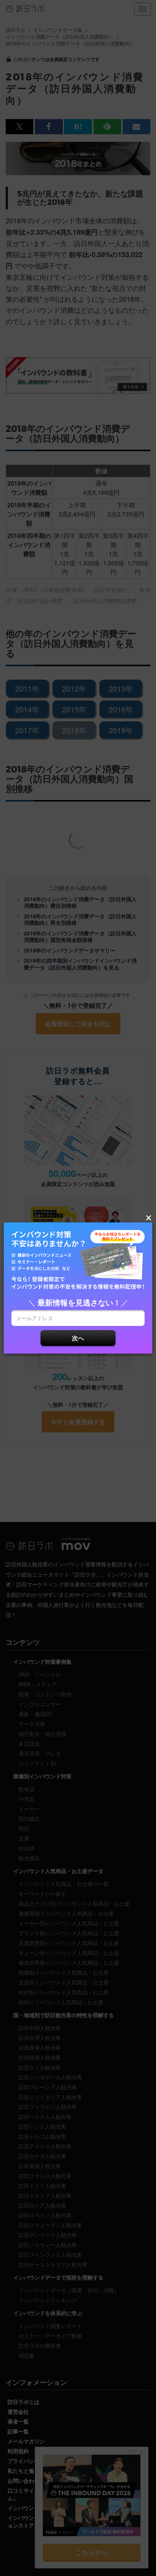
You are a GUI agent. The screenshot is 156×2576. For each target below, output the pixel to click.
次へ (78, 1338)
